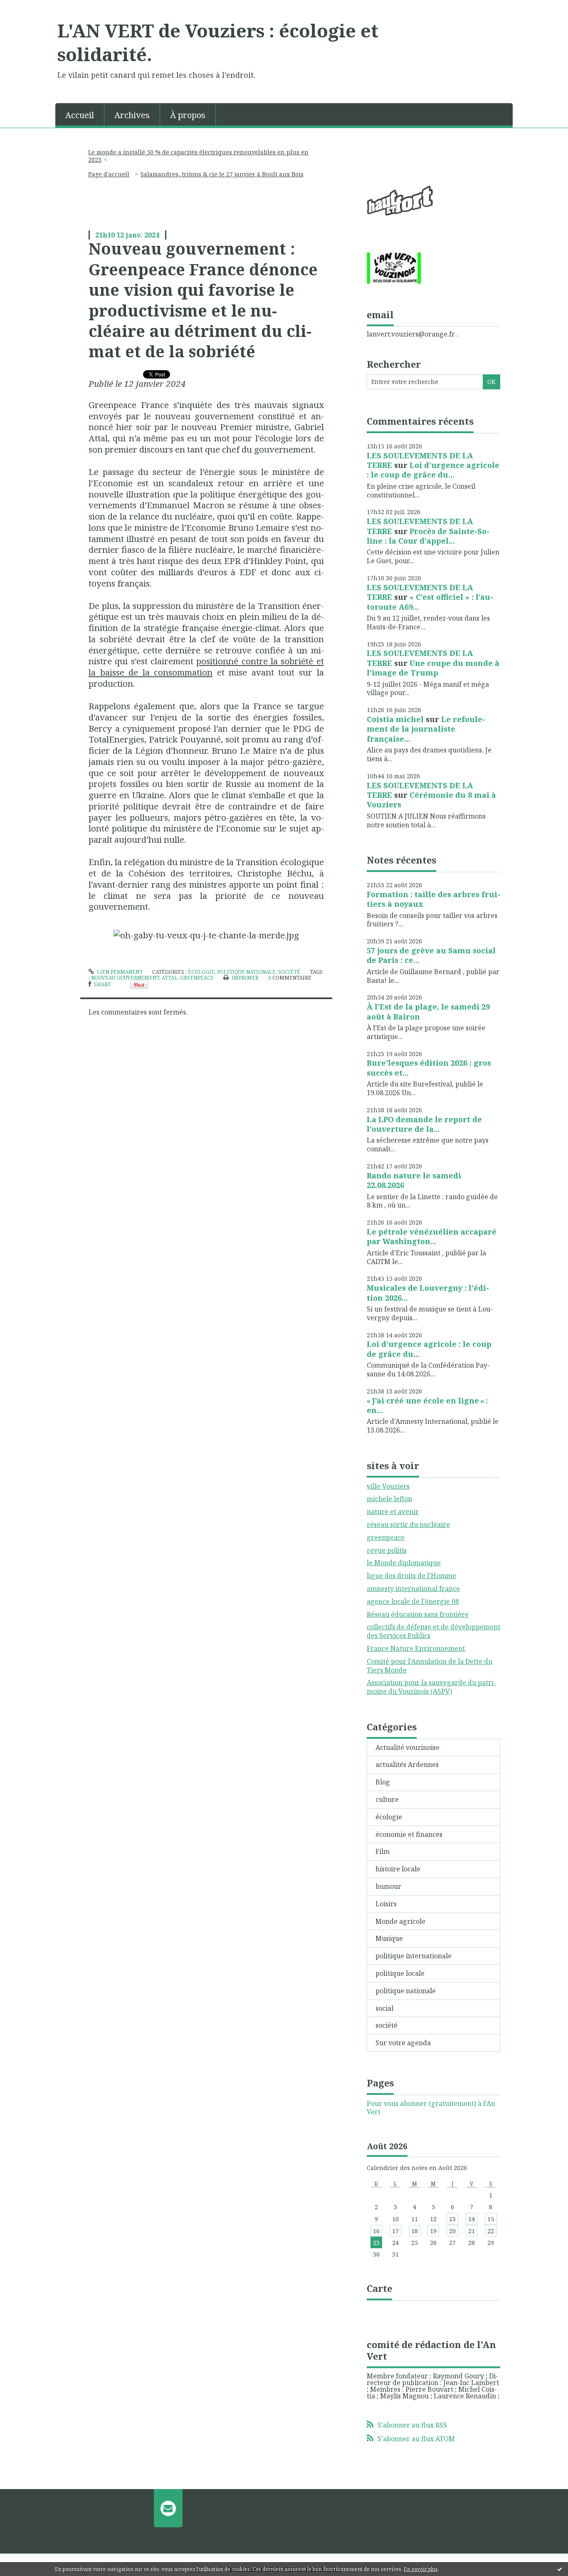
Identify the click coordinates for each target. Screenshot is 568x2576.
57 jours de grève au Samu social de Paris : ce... (431, 955)
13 (452, 2219)
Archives (132, 115)
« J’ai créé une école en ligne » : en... (427, 1405)
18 (415, 2231)
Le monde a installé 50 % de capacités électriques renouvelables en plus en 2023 (198, 156)
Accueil (80, 115)
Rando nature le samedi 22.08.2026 (414, 1180)
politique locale (400, 1973)
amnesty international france (413, 1589)
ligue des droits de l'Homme (411, 1576)
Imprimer (244, 978)
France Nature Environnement (416, 1648)
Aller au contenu (31, 7)
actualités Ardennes (407, 1764)
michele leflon (389, 1499)
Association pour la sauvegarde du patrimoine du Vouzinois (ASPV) (431, 1687)
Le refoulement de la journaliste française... (426, 729)
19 (433, 2231)
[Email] (168, 2508)
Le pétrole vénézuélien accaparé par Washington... (432, 1236)
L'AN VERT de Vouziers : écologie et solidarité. (218, 42)
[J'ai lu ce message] (560, 2569)
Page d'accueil (109, 174)
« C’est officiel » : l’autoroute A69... (430, 602)
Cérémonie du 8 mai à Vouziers (431, 800)
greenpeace (197, 978)
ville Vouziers (388, 1486)
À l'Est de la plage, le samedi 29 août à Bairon (428, 1011)
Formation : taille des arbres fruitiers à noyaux (433, 899)
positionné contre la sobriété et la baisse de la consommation (206, 667)
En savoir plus (421, 2569)
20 (452, 2231)
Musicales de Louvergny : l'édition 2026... (428, 1293)
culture (387, 1799)
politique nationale (246, 972)
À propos (188, 115)
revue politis (387, 1550)
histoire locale (398, 1869)
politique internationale (414, 1956)
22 (491, 2231)
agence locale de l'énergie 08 (413, 1601)
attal (170, 978)
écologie (201, 972)
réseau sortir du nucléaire (408, 1524)
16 (376, 2231)
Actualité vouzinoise (407, 1747)
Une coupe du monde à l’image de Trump (433, 668)
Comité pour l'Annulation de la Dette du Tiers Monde (430, 1666)
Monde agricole (400, 1921)
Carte (379, 2288)
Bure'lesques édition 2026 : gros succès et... (429, 1068)
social (384, 2008)
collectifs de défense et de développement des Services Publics (433, 1631)
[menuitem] (80, 114)
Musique (389, 1938)
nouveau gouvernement (125, 978)
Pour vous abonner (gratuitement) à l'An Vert (431, 2108)
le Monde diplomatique (404, 1563)
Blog (383, 1782)
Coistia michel (395, 719)
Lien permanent (119, 972)
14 (472, 2219)
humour (388, 1886)
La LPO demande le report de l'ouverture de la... (424, 1124)
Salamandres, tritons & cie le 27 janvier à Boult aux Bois (222, 174)
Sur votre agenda (403, 2043)
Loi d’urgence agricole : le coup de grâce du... (433, 470)
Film (383, 1851)
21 (472, 2231)
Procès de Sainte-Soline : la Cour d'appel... (428, 536)
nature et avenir (393, 1512)
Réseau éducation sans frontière (418, 1614)
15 (491, 2219)
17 (395, 2231)
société (289, 972)
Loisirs (386, 1904)
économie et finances (409, 1834)
